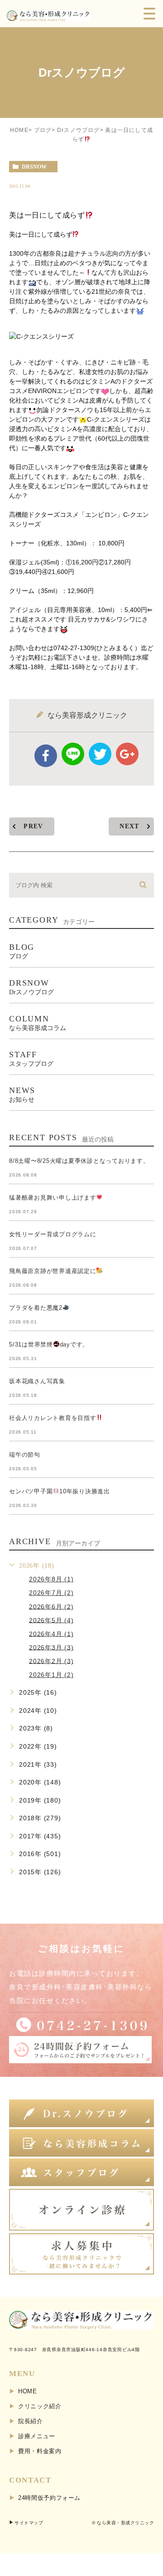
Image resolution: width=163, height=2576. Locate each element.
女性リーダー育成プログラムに (53, 1234)
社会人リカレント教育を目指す (53, 1418)
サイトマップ (29, 2523)
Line (73, 754)
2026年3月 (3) (51, 1647)
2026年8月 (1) (51, 1579)
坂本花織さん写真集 (37, 1381)
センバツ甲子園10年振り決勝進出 (60, 1491)
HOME (19, 130)
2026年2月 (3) (51, 1661)
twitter (100, 754)
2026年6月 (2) (51, 1606)
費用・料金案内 (40, 2451)
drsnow (34, 167)
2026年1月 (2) (51, 1675)
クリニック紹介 (40, 2406)
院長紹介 (31, 2421)
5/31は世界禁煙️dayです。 (49, 1344)
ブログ (43, 130)
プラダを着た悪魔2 (36, 1308)
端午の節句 (25, 1455)
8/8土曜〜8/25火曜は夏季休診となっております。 (79, 1161)
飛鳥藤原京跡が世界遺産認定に (53, 1271)
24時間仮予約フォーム (49, 2498)
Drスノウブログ (79, 130)
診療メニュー (37, 2436)
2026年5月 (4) (51, 1620)
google (127, 754)
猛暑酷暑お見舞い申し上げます (53, 1198)
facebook (46, 756)
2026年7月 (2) (51, 1593)
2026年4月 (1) (51, 1633)
